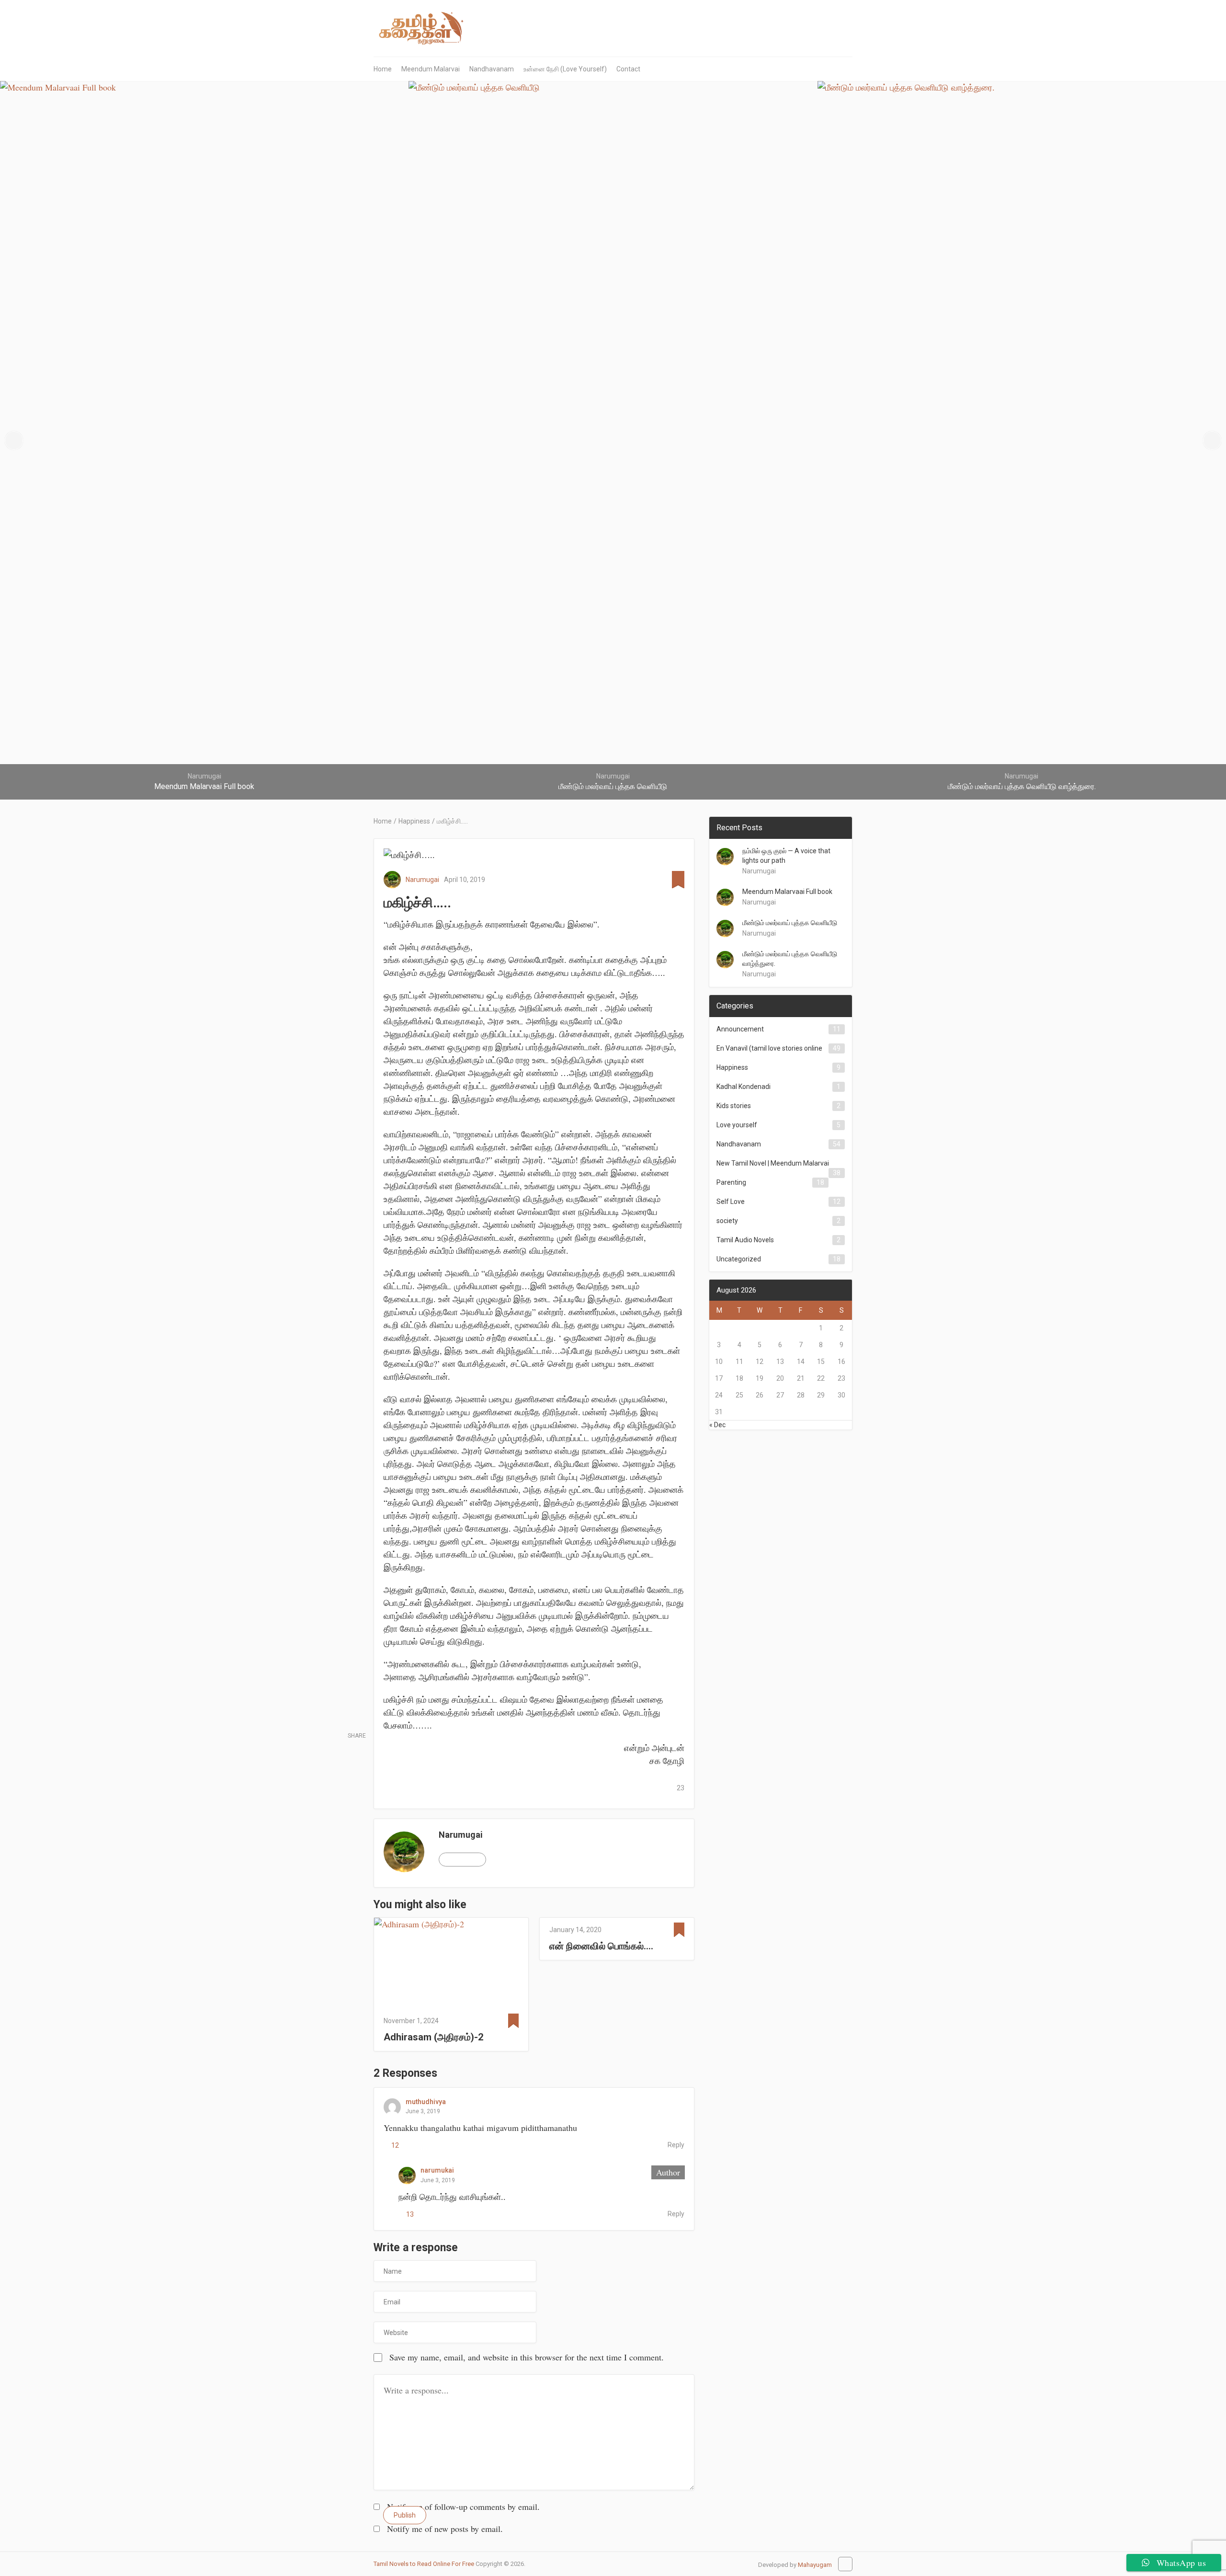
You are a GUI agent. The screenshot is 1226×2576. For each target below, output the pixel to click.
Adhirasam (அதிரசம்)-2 (433, 2037)
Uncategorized (739, 1259)
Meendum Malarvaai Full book (787, 892)
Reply (676, 2145)
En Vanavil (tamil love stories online (769, 1048)
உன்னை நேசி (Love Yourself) (565, 69)
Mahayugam (815, 2565)
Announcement (740, 1029)
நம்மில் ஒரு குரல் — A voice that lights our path (786, 856)
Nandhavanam (492, 69)
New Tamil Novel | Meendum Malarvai (773, 1163)
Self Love (731, 1202)
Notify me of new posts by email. (445, 2529)
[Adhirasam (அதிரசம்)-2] (451, 1963)
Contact (628, 69)
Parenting (731, 1182)
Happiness (732, 1067)
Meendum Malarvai (431, 69)
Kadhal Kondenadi (744, 1087)
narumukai (437, 2170)
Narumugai (422, 880)
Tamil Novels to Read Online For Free (424, 2564)
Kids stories (734, 1106)
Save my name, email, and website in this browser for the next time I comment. (527, 2357)
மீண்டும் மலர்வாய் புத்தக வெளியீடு (790, 923)
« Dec (717, 1425)
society (727, 1221)
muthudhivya (426, 2102)
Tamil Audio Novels (745, 1240)
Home (383, 69)
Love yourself (737, 1125)
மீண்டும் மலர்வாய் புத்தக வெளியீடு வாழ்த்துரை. (790, 959)
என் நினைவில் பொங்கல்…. (601, 1946)
